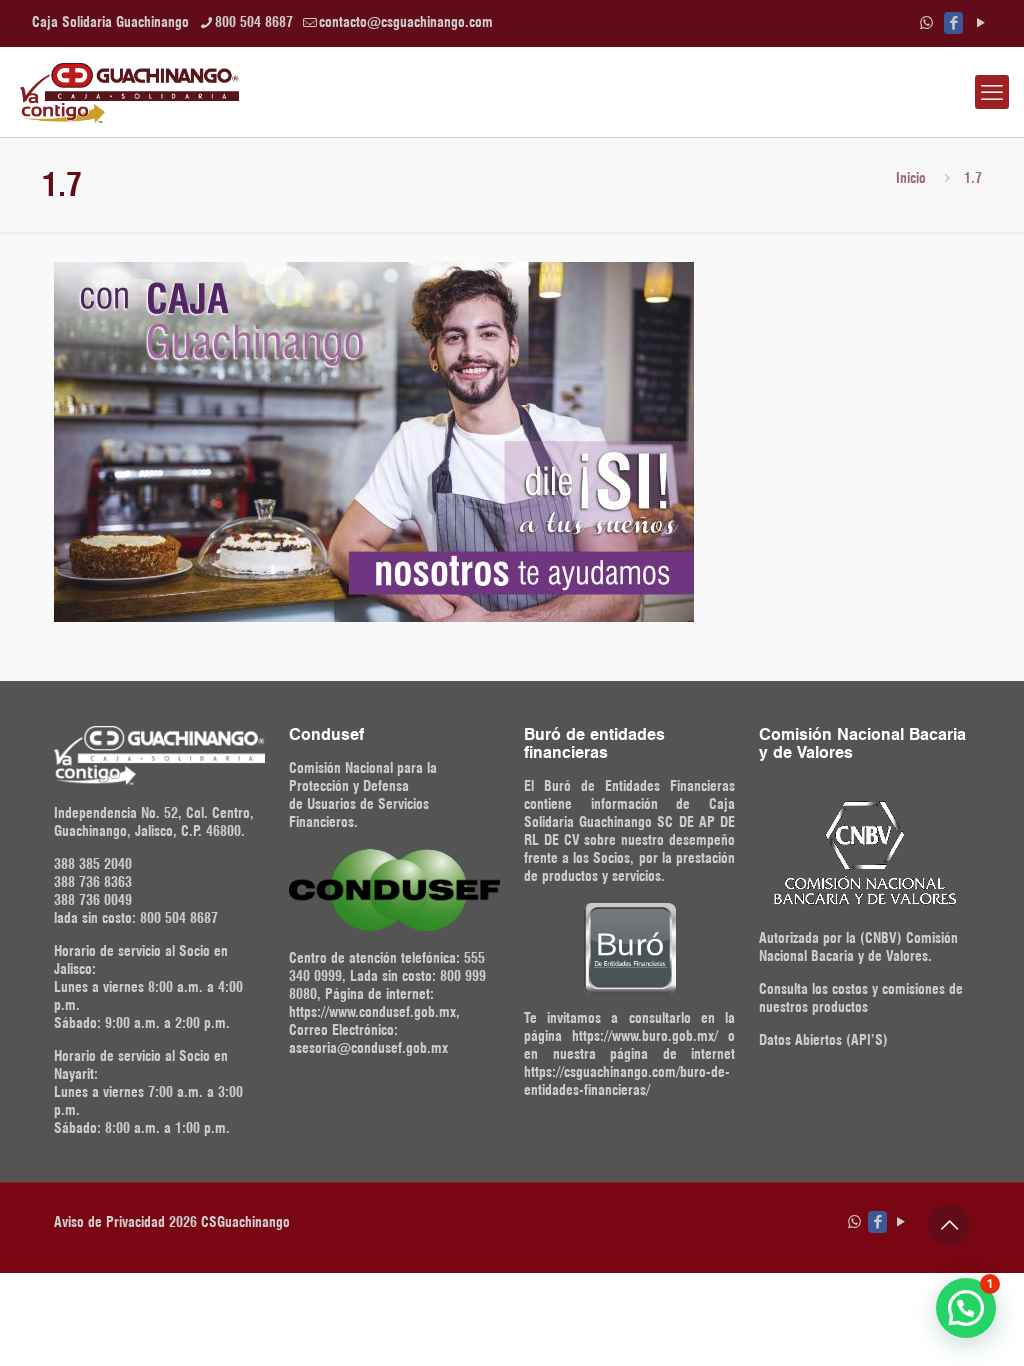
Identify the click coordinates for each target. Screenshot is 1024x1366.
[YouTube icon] (980, 23)
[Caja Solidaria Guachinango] (129, 92)
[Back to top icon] (949, 1225)
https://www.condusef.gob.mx (372, 1012)
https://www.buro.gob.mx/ (645, 1036)
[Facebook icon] (953, 23)
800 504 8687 (254, 22)
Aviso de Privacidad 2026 (125, 1222)
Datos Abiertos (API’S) (823, 1040)
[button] (966, 1308)
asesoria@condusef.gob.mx (368, 1048)
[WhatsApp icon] (926, 23)
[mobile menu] (992, 92)
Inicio (911, 178)
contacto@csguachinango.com (406, 22)
